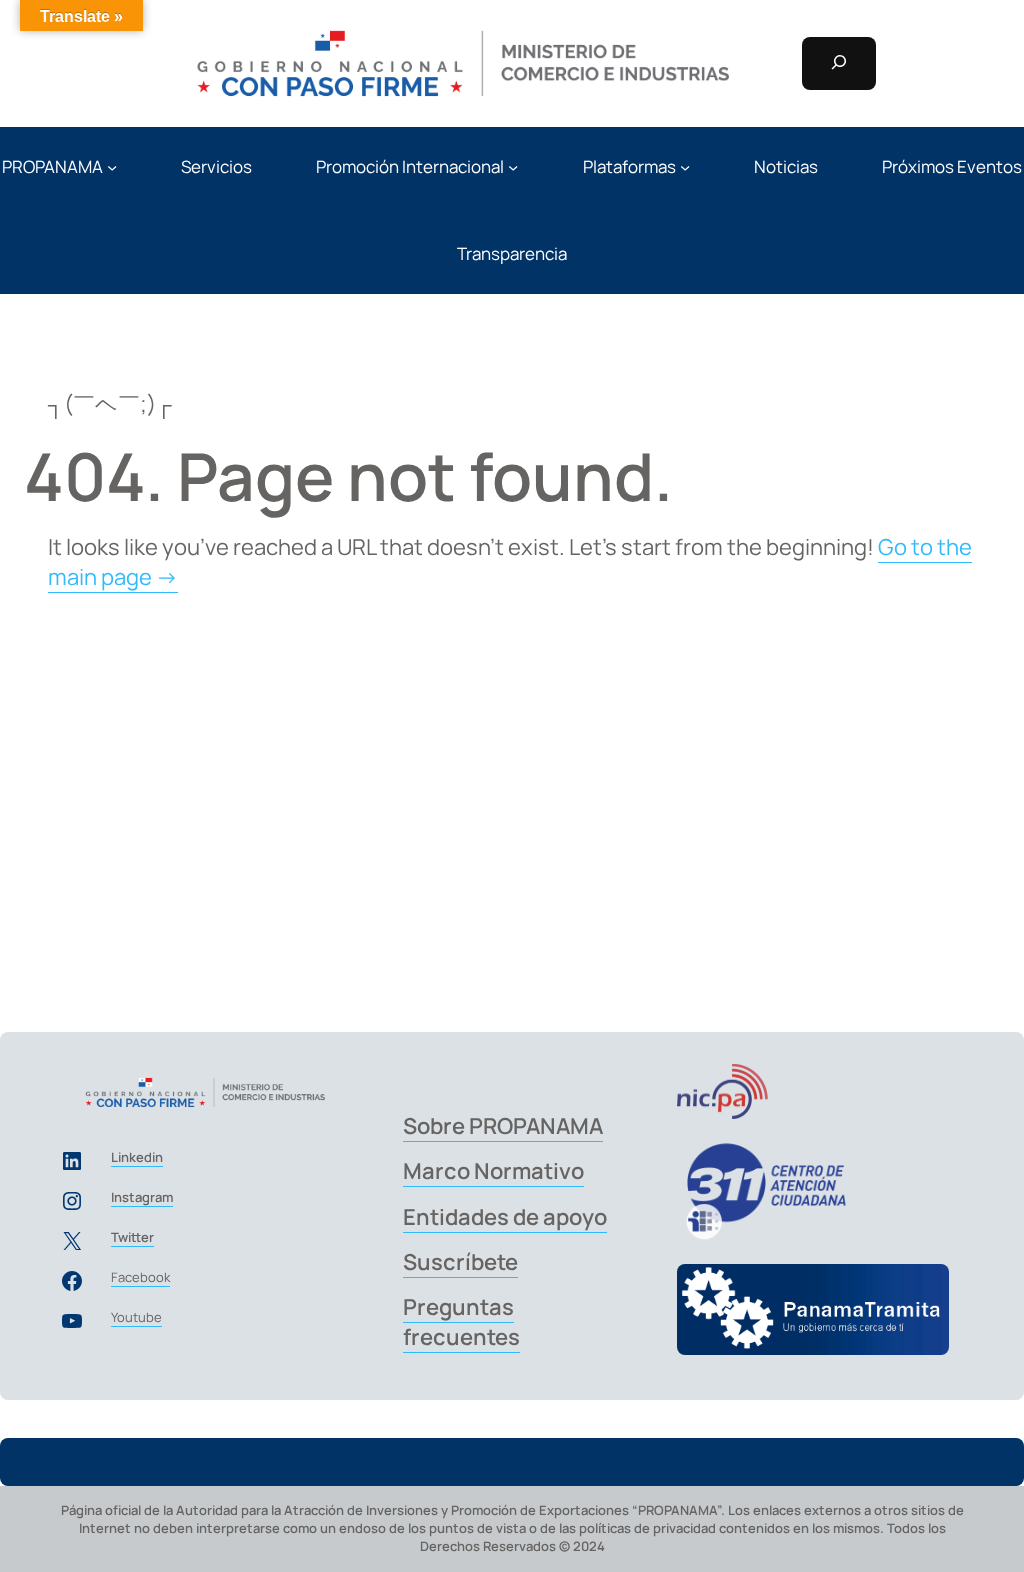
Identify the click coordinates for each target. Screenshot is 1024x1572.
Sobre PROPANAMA (503, 1126)
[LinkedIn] (72, 1161)
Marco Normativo (493, 1171)
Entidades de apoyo (505, 1217)
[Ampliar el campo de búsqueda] (839, 63)
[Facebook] (72, 1281)
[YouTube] (72, 1321)
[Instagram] (72, 1201)
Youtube (136, 1317)
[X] (72, 1241)
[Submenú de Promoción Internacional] (513, 166)
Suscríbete (460, 1262)
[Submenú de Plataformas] (685, 166)
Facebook (140, 1277)
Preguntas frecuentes (461, 1321)
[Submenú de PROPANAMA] (112, 166)
